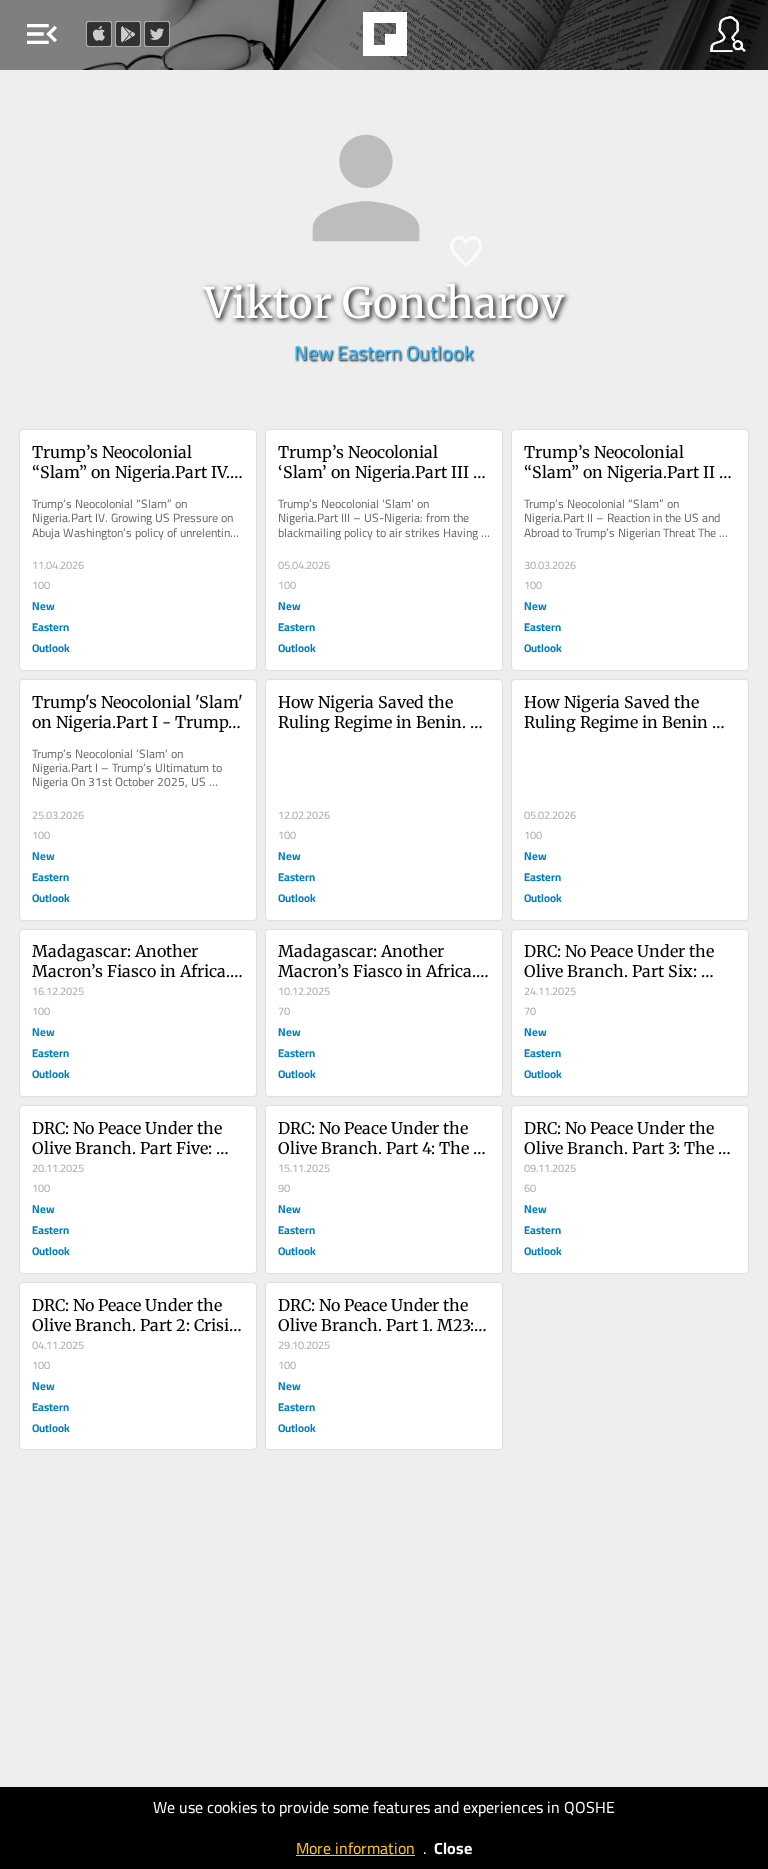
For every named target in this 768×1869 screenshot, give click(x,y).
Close (453, 1848)
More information (355, 1848)
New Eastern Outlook (384, 352)
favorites (330, 40)
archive (436, 40)
